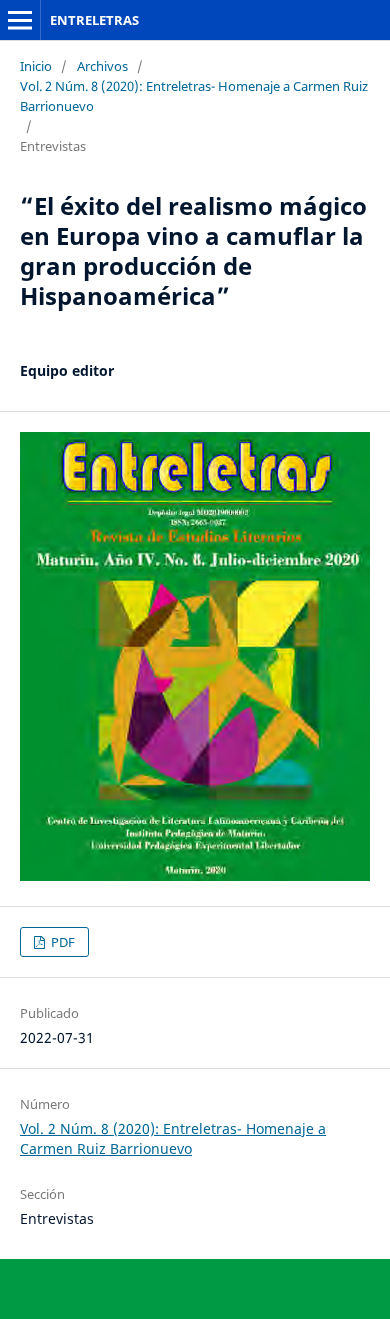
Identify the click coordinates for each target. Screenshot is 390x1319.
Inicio (36, 66)
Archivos (102, 66)
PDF (61, 942)
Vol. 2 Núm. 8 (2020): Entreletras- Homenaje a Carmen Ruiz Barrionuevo (194, 96)
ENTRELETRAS (94, 20)
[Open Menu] (20, 20)
